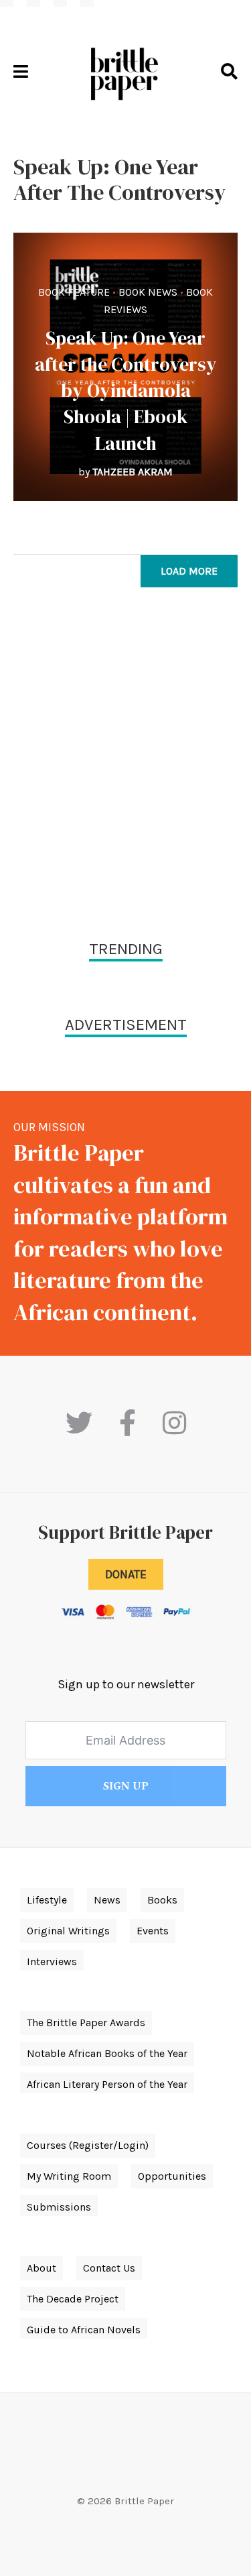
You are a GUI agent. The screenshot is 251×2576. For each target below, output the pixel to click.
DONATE (126, 1574)
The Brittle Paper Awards (86, 2023)
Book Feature (74, 292)
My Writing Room (69, 2176)
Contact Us (109, 2268)
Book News (148, 292)
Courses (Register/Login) (88, 2145)
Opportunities (172, 2176)
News (107, 1900)
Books (162, 1900)
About (41, 2268)
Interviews (52, 1962)
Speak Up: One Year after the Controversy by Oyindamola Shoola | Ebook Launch (126, 391)
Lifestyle (47, 1900)
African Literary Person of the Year (107, 2084)
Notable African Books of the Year (107, 2053)
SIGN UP (126, 1786)
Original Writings (68, 1931)
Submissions (59, 2207)
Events (153, 1931)
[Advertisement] (125, 767)
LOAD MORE (189, 571)
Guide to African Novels (84, 2330)
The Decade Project (73, 2299)
